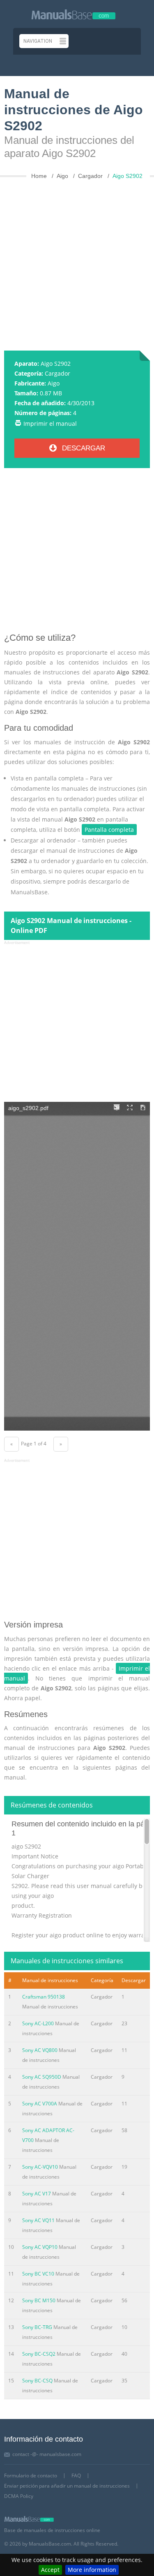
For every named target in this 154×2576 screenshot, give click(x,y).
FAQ (76, 2476)
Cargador (57, 373)
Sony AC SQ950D (42, 2077)
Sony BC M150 (39, 2300)
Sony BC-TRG (37, 2327)
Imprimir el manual (50, 424)
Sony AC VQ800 (40, 2050)
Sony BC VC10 (38, 2274)
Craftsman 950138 (44, 1997)
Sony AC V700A (40, 2104)
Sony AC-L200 (38, 2023)
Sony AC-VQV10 (40, 2167)
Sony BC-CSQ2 (39, 2354)
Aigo (54, 383)
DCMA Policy (19, 2496)
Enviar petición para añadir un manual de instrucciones (67, 2486)
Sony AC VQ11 (38, 2220)
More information (92, 2570)
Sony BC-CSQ (37, 2381)
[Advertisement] (77, 261)
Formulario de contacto (31, 2476)
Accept (50, 2570)
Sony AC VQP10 (40, 2247)
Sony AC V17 (37, 2194)
